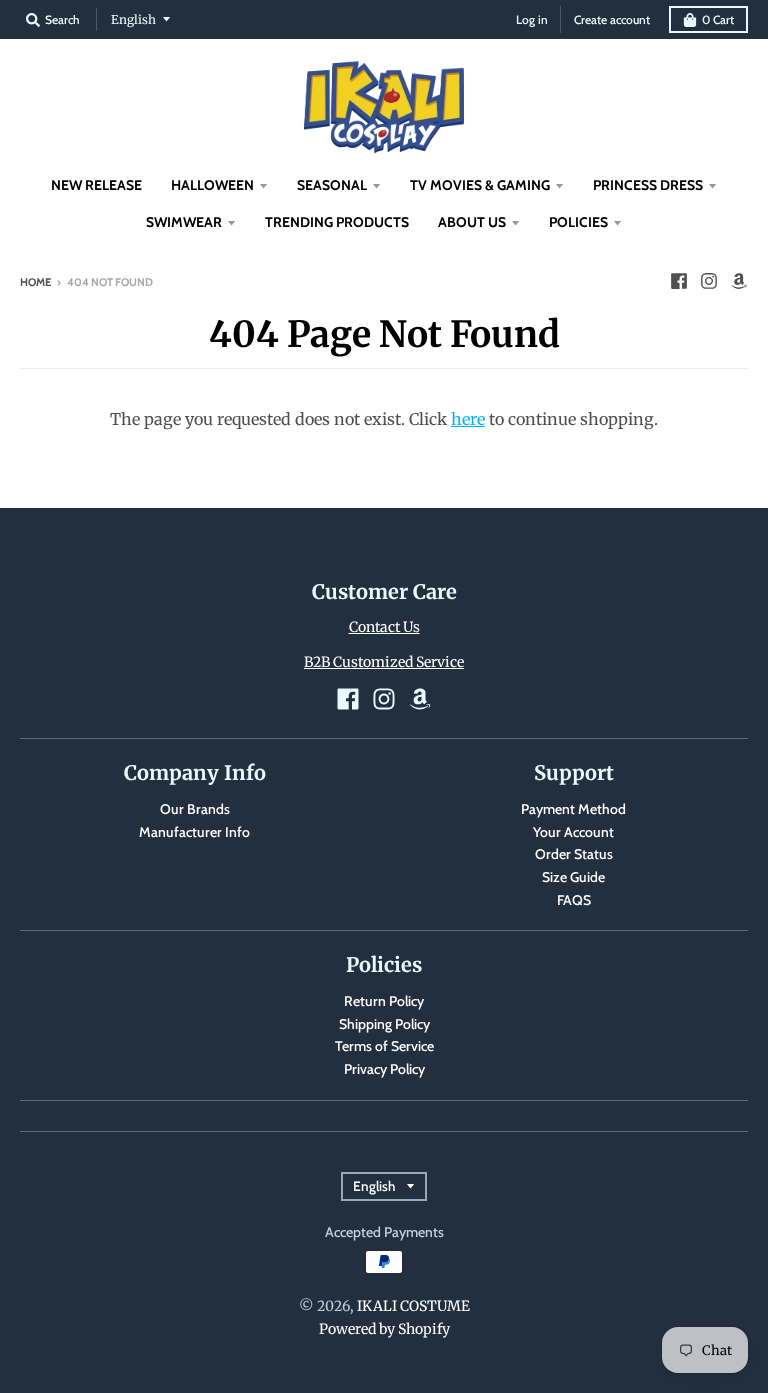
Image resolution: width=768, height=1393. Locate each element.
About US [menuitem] (472, 222)
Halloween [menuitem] (212, 185)
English (133, 19)
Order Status (574, 854)
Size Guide (573, 877)
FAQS (574, 900)
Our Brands (195, 809)
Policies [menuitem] (578, 222)
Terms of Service (384, 1046)
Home (35, 282)
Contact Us (384, 627)
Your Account (573, 832)
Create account (612, 19)
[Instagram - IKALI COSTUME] (709, 281)
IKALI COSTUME (413, 1306)
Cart (718, 19)
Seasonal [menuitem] (332, 185)
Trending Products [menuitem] (337, 222)
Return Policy (384, 1001)
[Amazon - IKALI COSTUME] (739, 281)
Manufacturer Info (194, 832)
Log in (532, 19)
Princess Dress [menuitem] (648, 185)
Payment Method (573, 809)
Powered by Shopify (384, 1329)
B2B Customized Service (384, 662)
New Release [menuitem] (96, 185)
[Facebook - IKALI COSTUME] (679, 281)
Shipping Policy (384, 1024)
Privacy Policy (384, 1069)
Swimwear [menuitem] (184, 222)
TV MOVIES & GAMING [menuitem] (480, 185)
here (468, 419)
